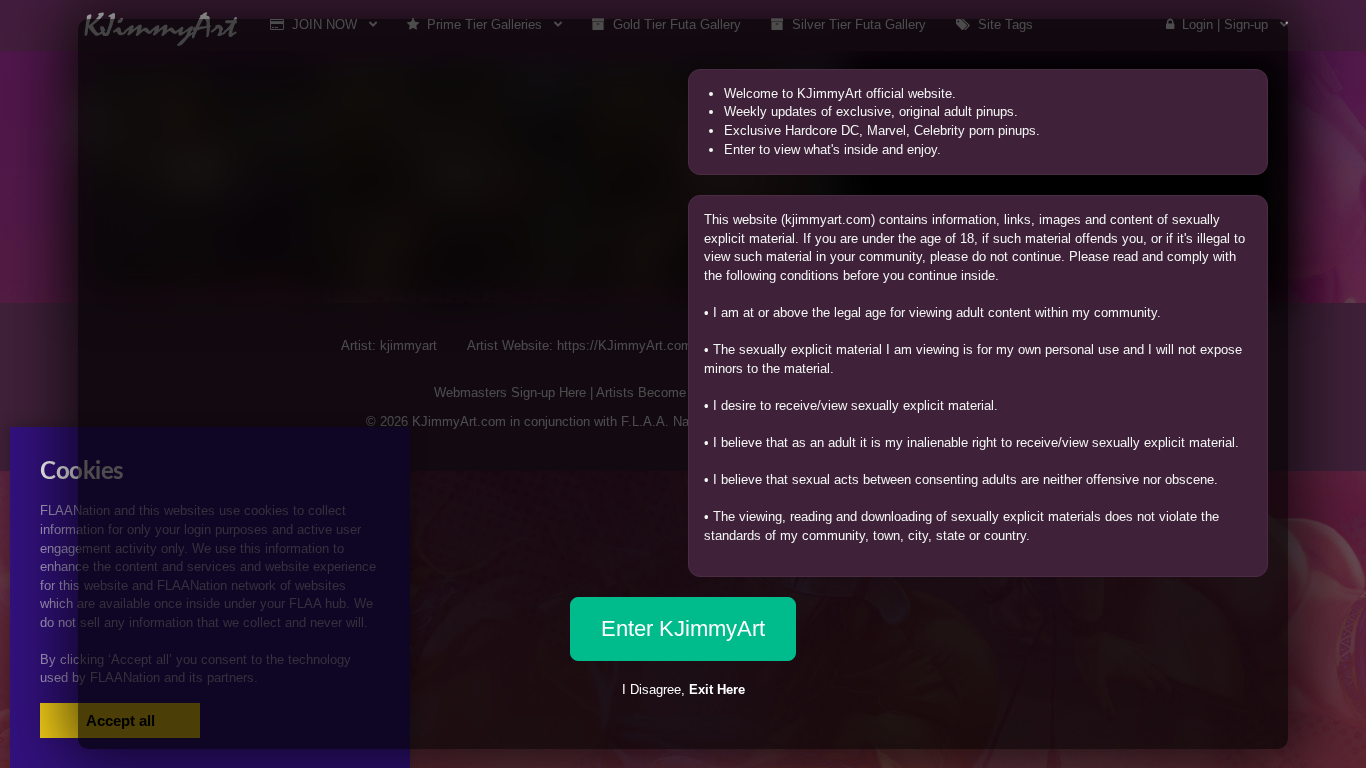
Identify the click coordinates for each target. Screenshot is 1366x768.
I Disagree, (683, 689)
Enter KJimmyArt (683, 628)
